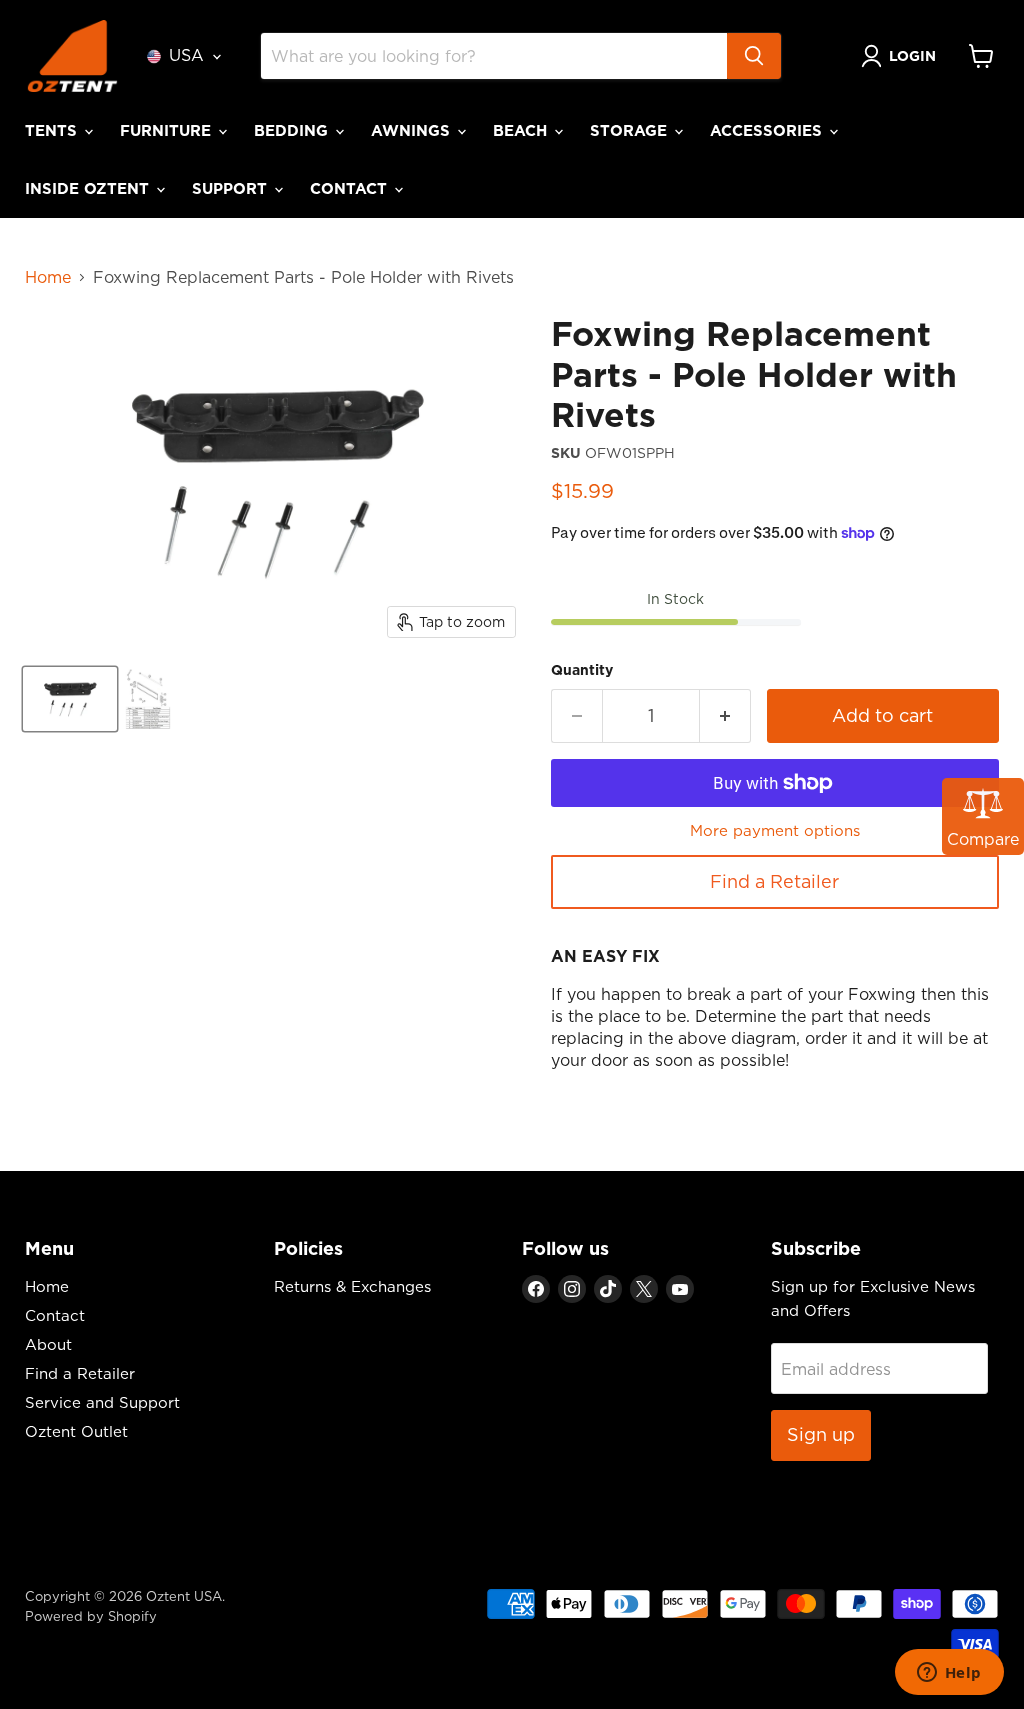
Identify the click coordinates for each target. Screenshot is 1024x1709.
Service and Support (102, 1402)
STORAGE (631, 130)
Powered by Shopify (91, 1616)
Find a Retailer (774, 881)
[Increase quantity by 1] (725, 716)
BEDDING (293, 130)
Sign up (821, 1434)
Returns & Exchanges (352, 1286)
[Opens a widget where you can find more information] (949, 1674)
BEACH (522, 130)
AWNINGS (413, 130)
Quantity (582, 670)
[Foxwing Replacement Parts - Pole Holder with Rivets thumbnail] (70, 699)
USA (186, 55)
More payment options (775, 830)
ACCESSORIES (768, 130)
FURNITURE (168, 130)
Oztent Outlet (76, 1431)
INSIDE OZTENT (89, 188)
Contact (55, 1315)
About (48, 1344)
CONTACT (351, 188)
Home (48, 277)
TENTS (53, 130)
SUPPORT (232, 188)
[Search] (754, 56)
